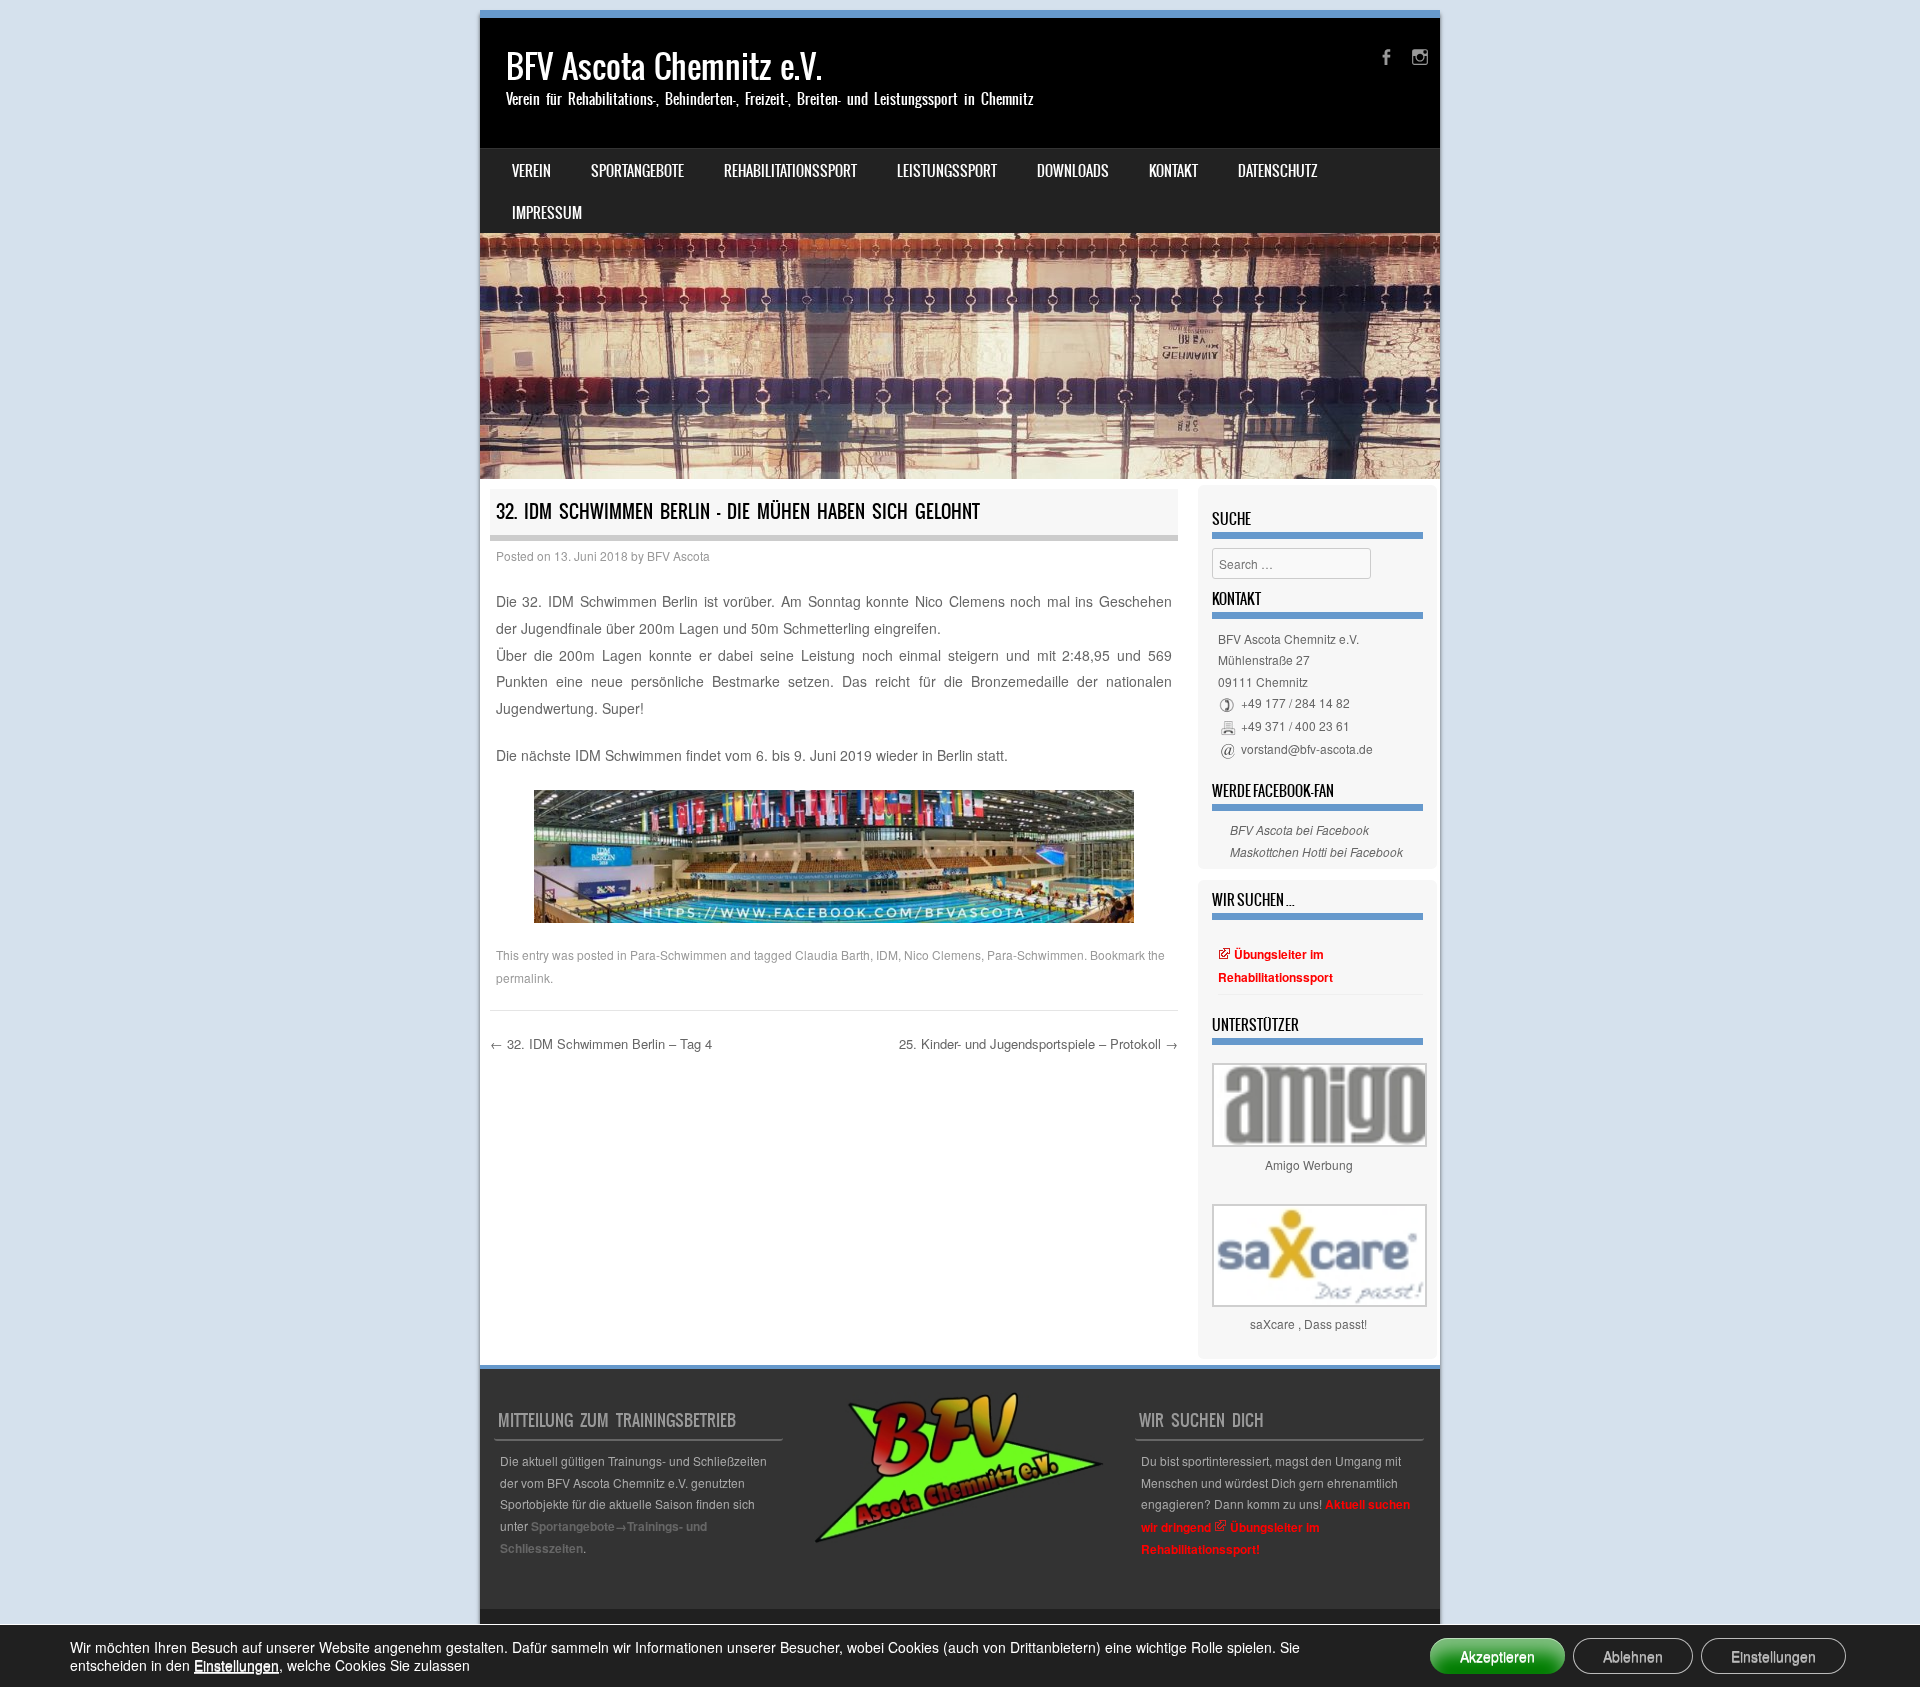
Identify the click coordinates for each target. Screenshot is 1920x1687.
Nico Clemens (942, 954)
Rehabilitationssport (790, 171)
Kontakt (1173, 171)
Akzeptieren (1497, 1656)
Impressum (547, 213)
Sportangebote (637, 171)
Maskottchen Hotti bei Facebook (1316, 851)
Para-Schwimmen (678, 954)
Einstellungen (236, 1665)
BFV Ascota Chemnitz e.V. (664, 66)
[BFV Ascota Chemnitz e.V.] (960, 248)
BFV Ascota (678, 555)
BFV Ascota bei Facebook (1299, 829)
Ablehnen (1633, 1656)
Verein (531, 171)
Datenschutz (1278, 171)
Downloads (1073, 171)
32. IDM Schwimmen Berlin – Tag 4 (601, 1043)
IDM (887, 954)
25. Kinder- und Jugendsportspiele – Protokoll (1038, 1043)
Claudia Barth (832, 954)
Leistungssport (947, 171)
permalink (523, 977)
